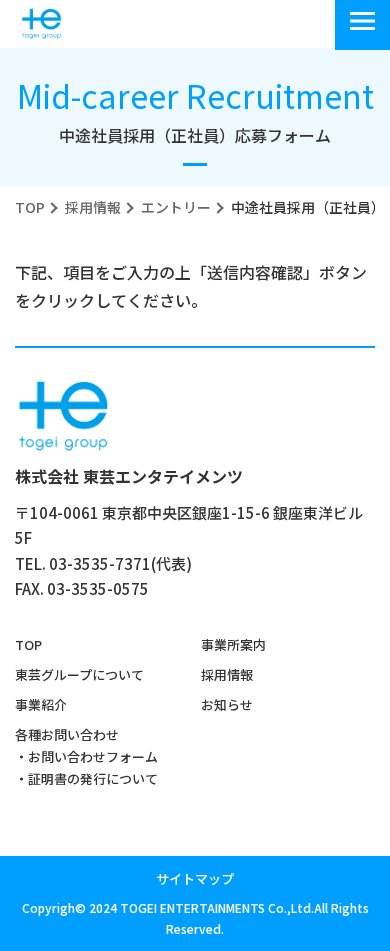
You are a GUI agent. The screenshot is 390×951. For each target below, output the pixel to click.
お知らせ (227, 704)
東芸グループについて (79, 674)
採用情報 (227, 674)
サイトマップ (195, 878)
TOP (28, 644)
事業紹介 (41, 704)
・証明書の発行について (86, 778)
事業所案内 (233, 644)
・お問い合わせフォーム (86, 756)
